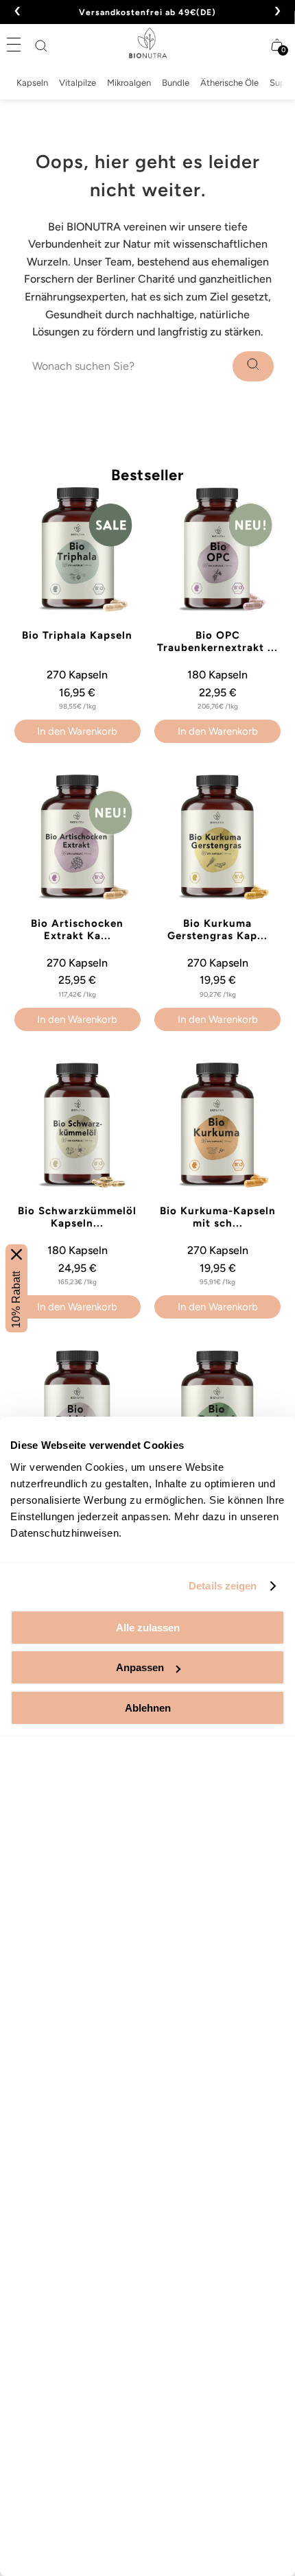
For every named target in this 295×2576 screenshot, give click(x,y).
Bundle (176, 83)
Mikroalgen (129, 83)
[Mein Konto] (250, 45)
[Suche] (253, 366)
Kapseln (32, 83)
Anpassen (140, 1667)
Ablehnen (148, 1708)
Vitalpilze (78, 83)
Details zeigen (223, 1586)
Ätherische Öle (229, 83)
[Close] (16, 1254)
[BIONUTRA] (148, 43)
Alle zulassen (148, 1628)
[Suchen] (41, 46)
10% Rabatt (16, 1299)
